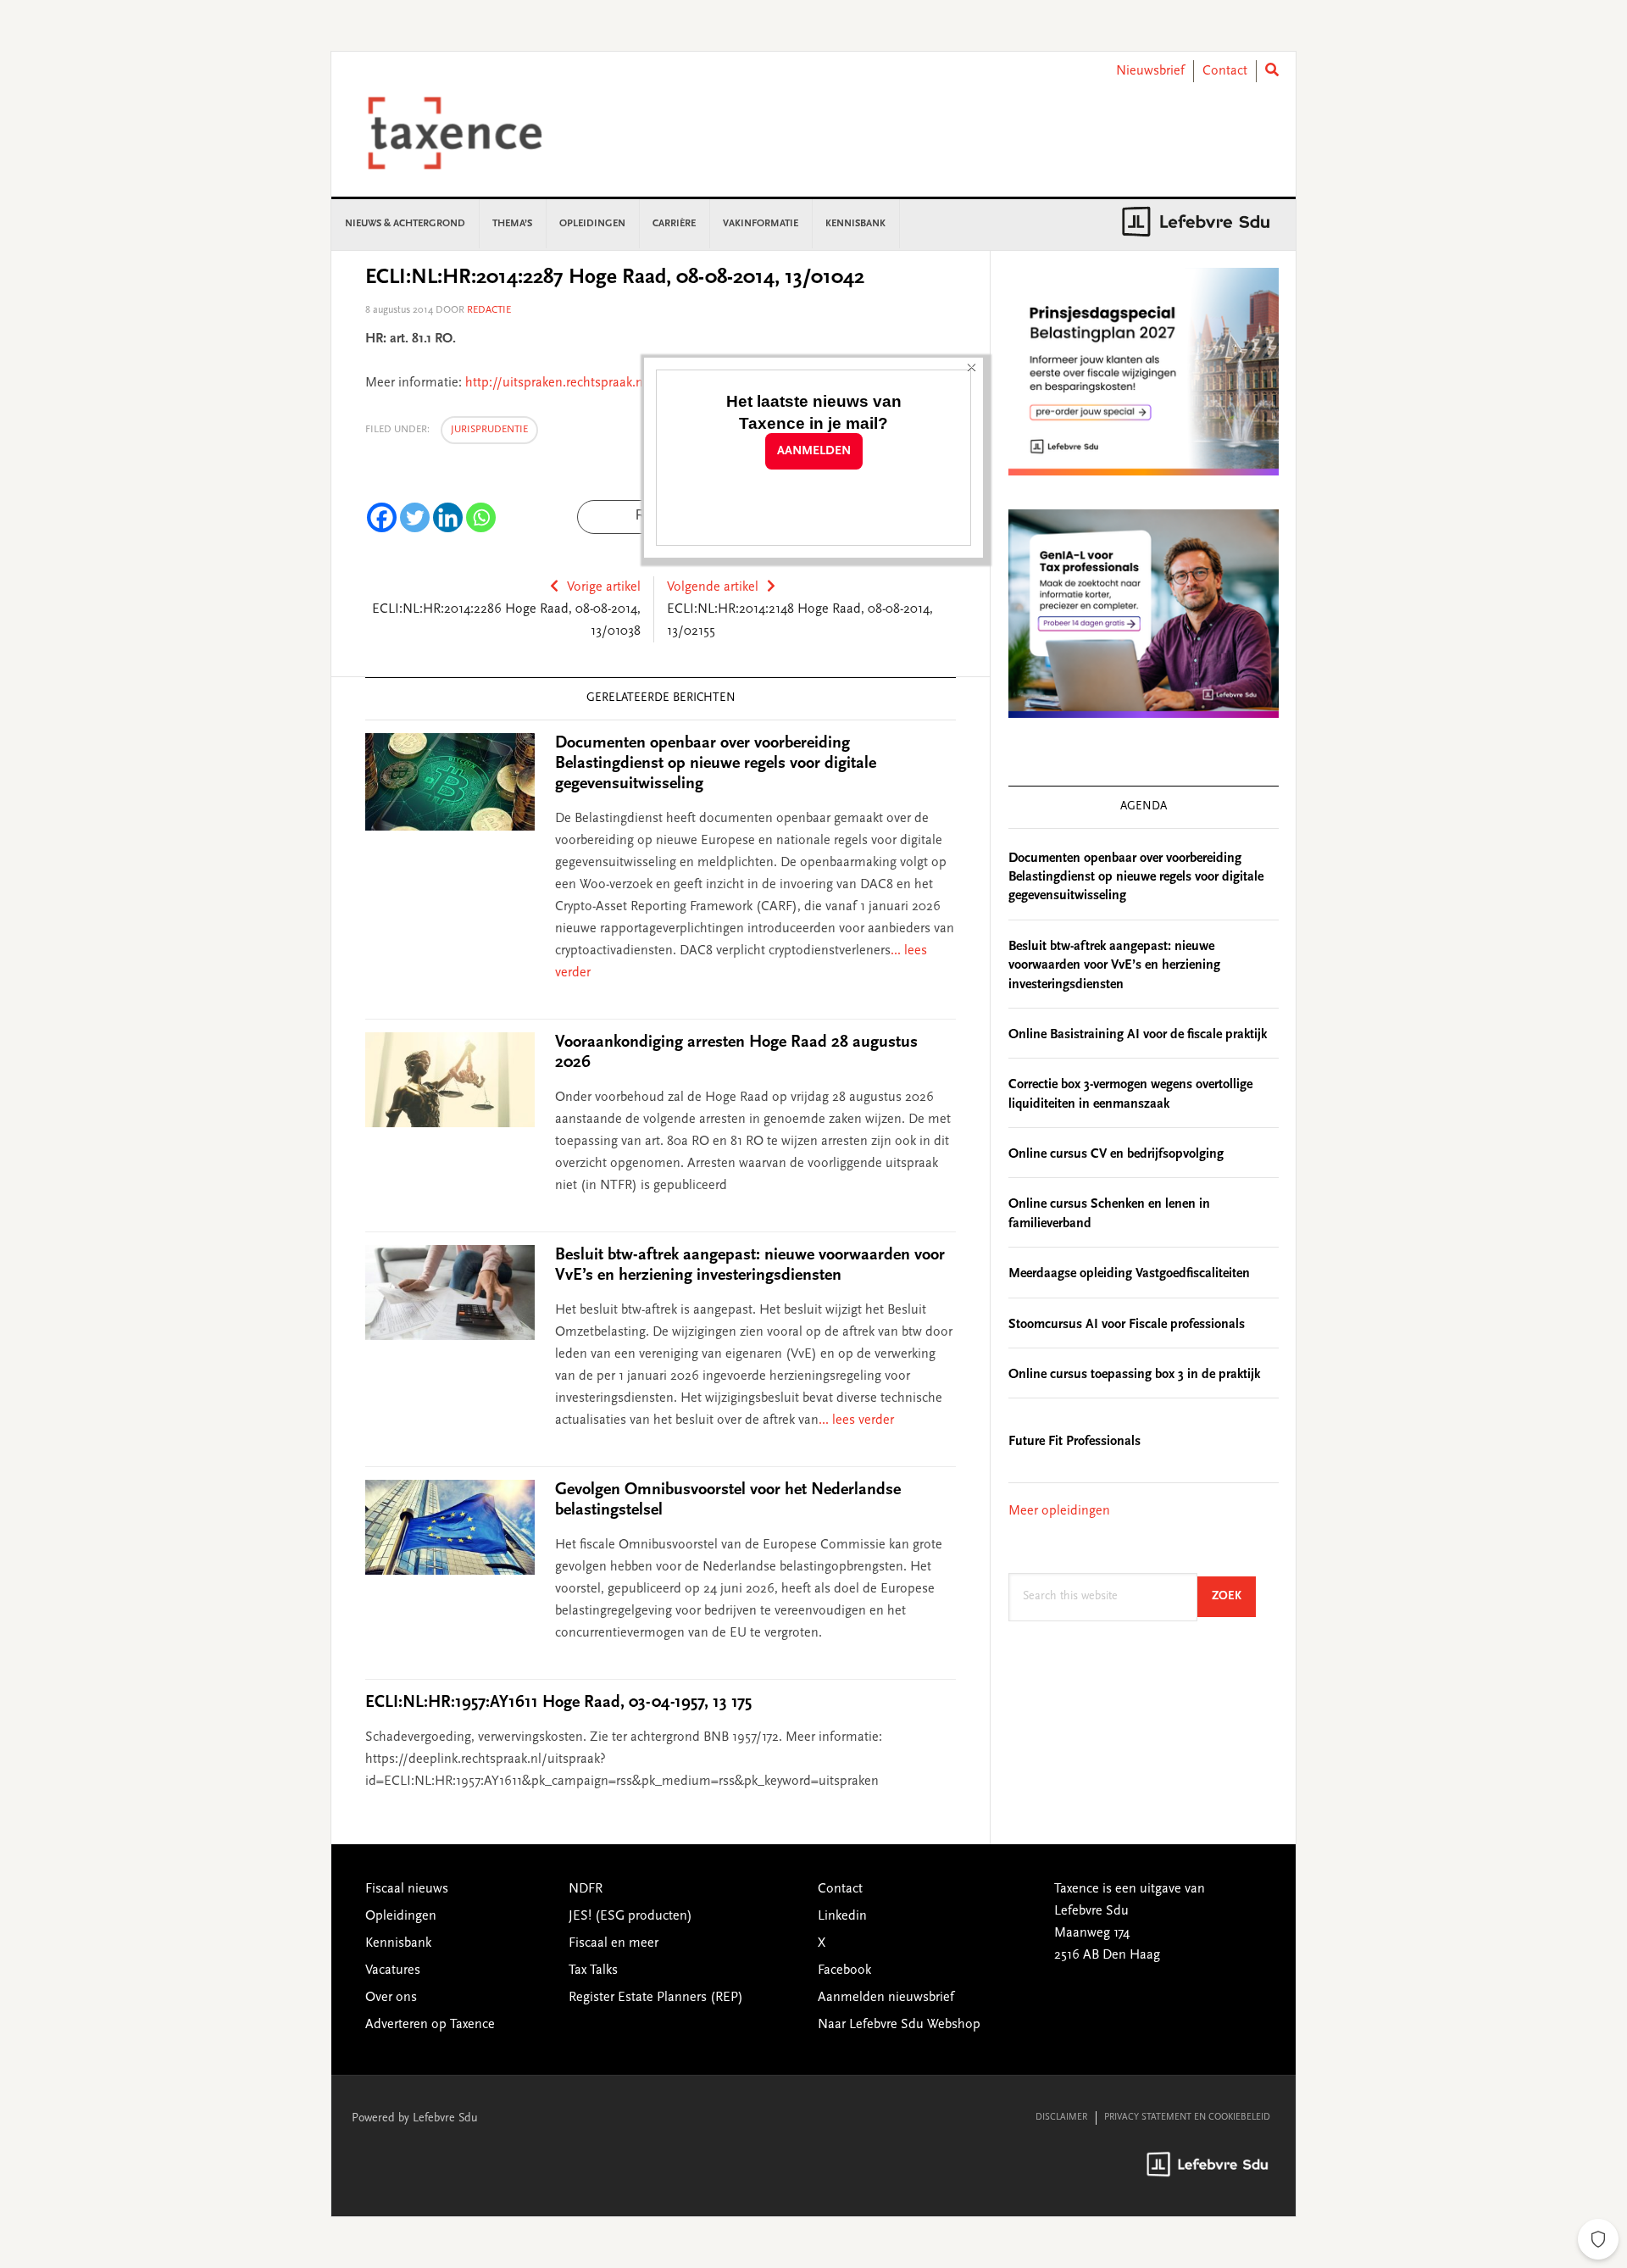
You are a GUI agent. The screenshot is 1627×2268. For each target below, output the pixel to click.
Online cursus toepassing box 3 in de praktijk (1134, 1375)
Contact (1225, 71)
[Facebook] (382, 517)
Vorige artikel (604, 587)
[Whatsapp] (481, 517)
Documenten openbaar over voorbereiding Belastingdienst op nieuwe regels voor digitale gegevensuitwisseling (716, 764)
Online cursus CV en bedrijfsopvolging (1116, 1154)
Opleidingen (401, 1916)
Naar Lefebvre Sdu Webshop (899, 2025)
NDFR (586, 1889)
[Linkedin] (448, 517)
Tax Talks (593, 1971)
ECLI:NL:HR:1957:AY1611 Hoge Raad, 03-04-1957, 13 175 (558, 1703)
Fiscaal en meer (614, 1943)
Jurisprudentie (489, 430)
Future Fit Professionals (1074, 1442)
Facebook (844, 1971)
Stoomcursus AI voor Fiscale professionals (1127, 1325)
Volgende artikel (713, 587)
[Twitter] (415, 517)
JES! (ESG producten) (630, 1916)
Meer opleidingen (1059, 1511)
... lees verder (856, 1420)
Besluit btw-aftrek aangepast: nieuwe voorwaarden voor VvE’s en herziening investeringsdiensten (1114, 966)
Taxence (475, 133)
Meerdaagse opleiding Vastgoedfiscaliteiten (1129, 1274)
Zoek (1234, 1596)
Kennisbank (398, 1943)
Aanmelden (814, 451)
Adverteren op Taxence (430, 2025)
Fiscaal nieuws (407, 1889)
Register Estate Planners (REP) (656, 1998)
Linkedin (842, 1916)
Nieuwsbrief (1150, 71)
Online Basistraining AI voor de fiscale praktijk (1138, 1035)
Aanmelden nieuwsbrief (886, 1998)
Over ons (391, 1998)
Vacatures (393, 1971)
